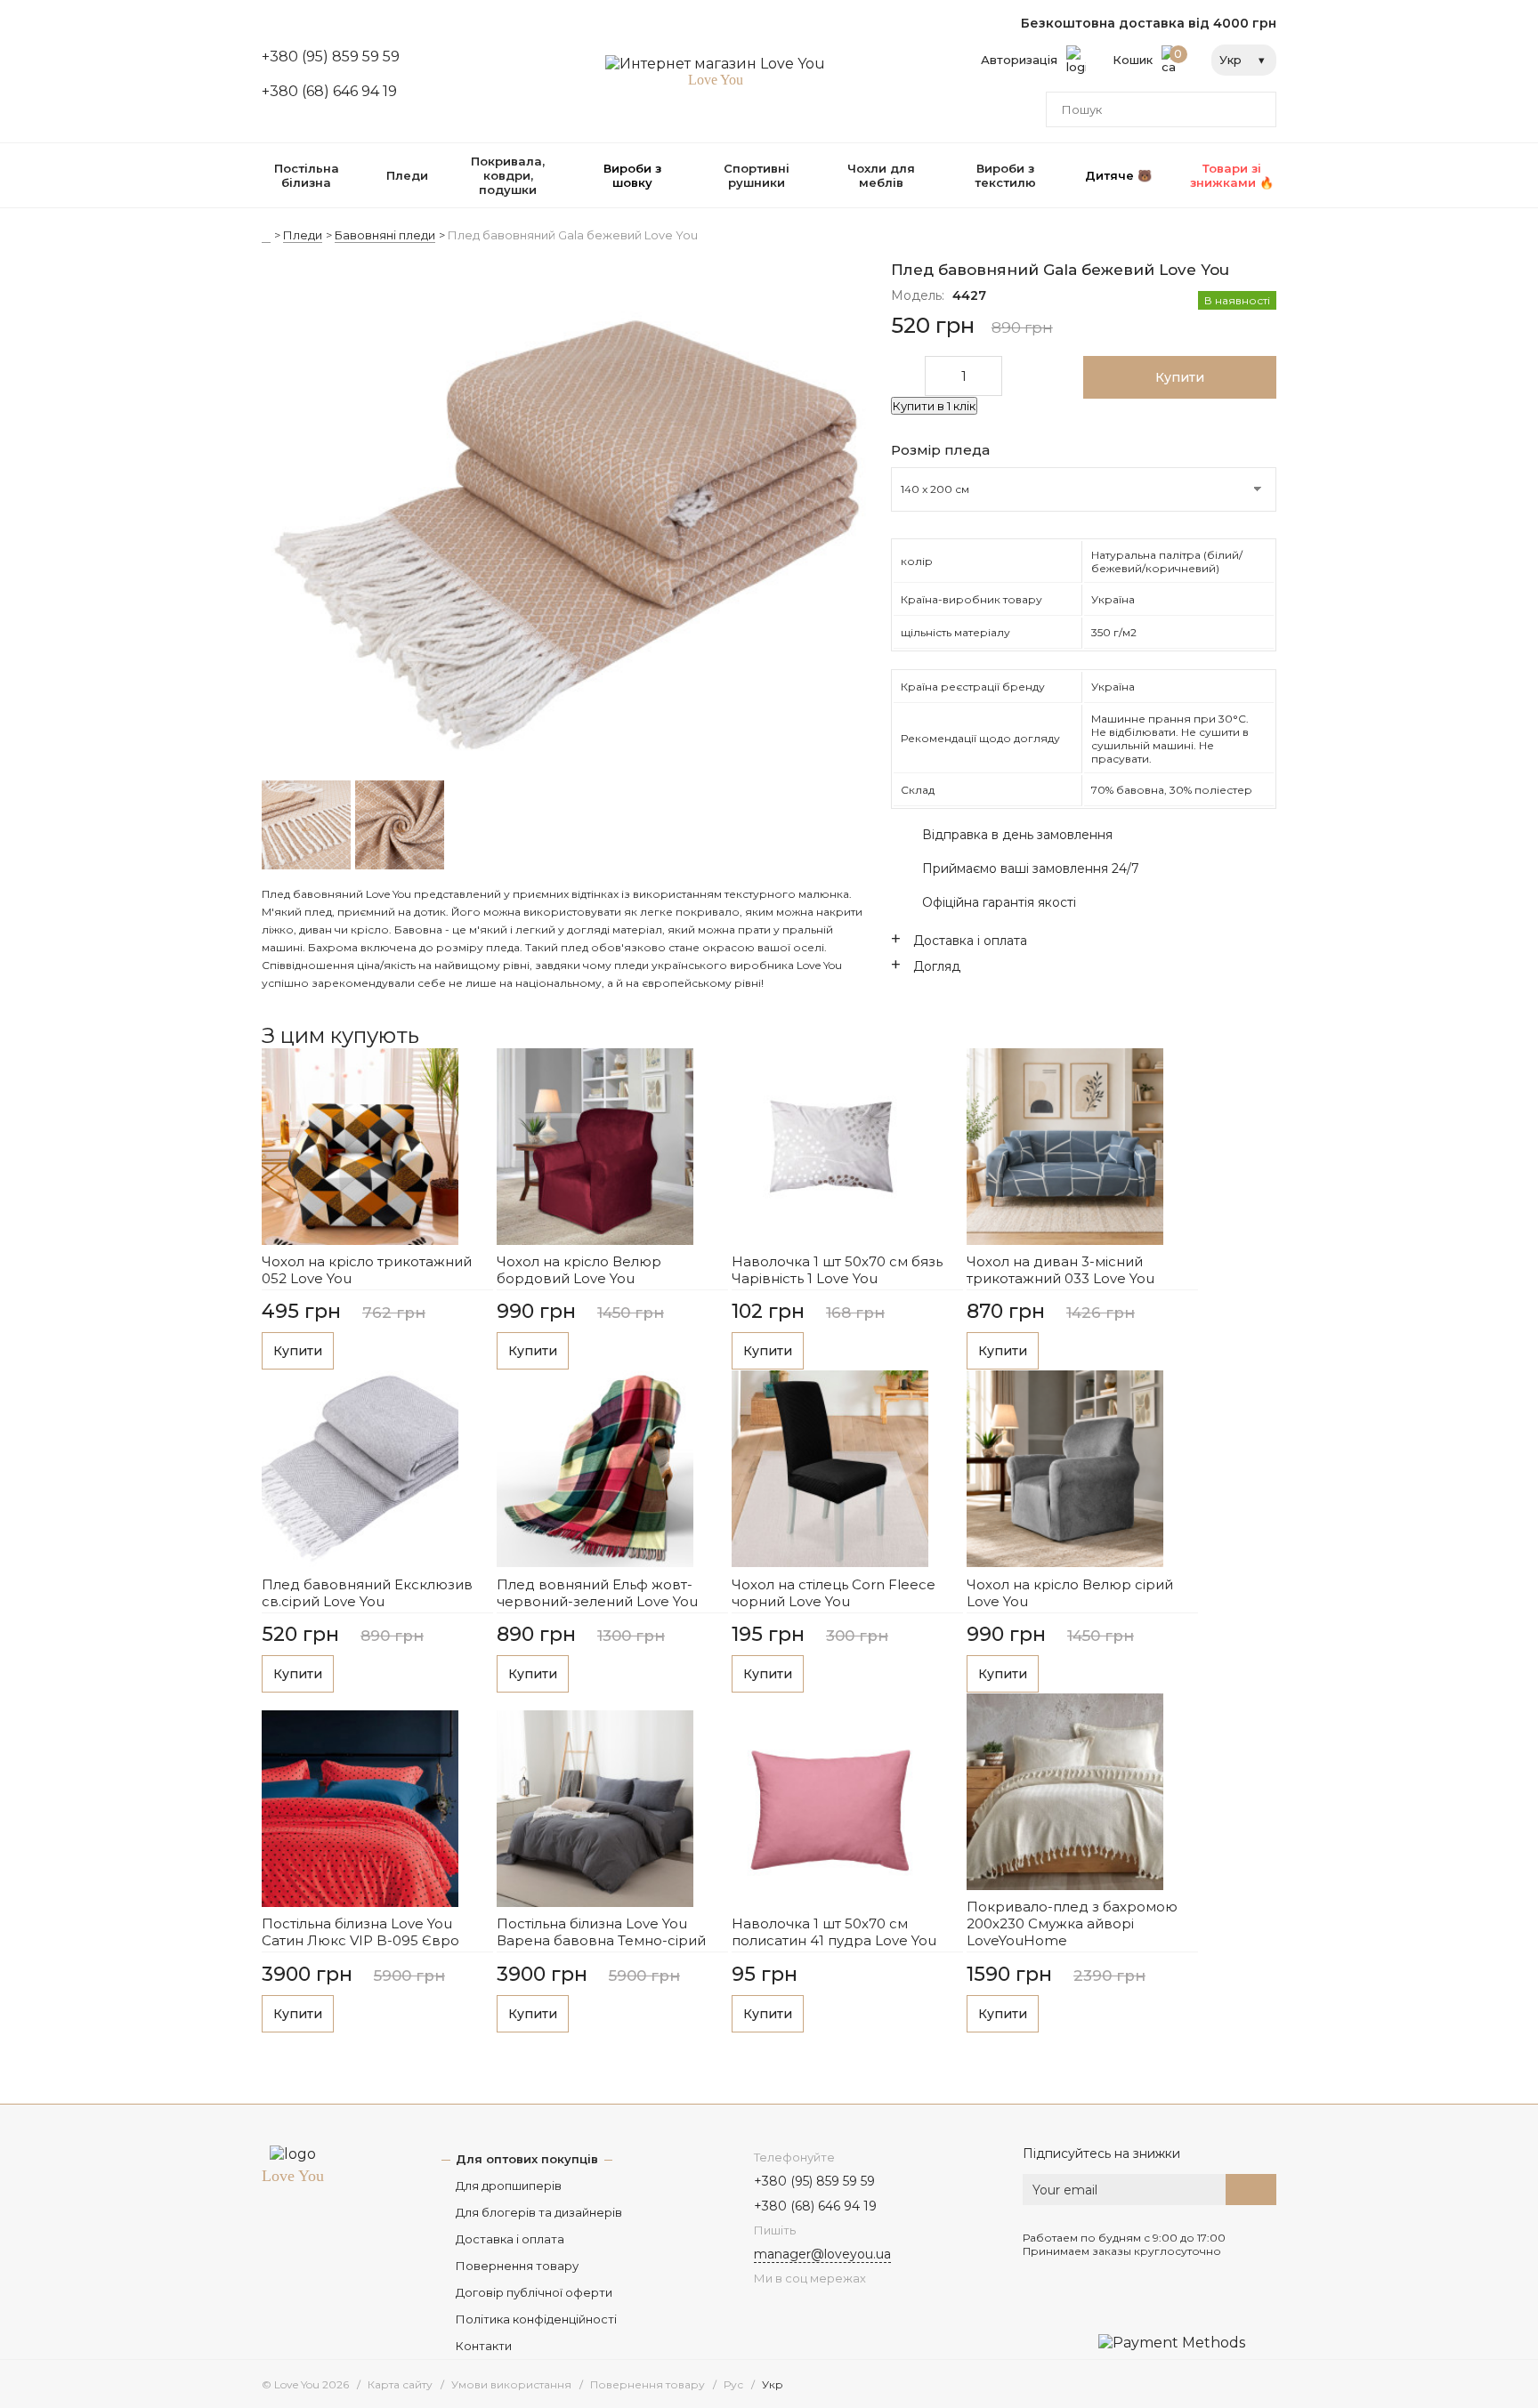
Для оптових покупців (527, 2159)
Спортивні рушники (757, 175)
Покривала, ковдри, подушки (508, 175)
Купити (298, 1351)
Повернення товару (517, 2266)
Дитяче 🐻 (1118, 175)
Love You (293, 2176)
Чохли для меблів (881, 175)
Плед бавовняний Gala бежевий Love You (573, 235)
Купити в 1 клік (934, 406)
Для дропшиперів (509, 2186)
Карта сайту (400, 2384)
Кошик (1148, 57)
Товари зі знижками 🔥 (1232, 175)
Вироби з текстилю (1005, 175)
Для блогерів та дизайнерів (539, 2212)
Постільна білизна (307, 175)
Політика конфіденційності (536, 2319)
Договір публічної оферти (534, 2292)
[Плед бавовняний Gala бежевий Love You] (566, 521)
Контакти (484, 2346)
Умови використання (511, 2384)
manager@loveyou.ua (822, 2254)
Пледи (407, 175)
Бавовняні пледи (385, 235)
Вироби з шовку (632, 175)
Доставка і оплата (510, 2239)
